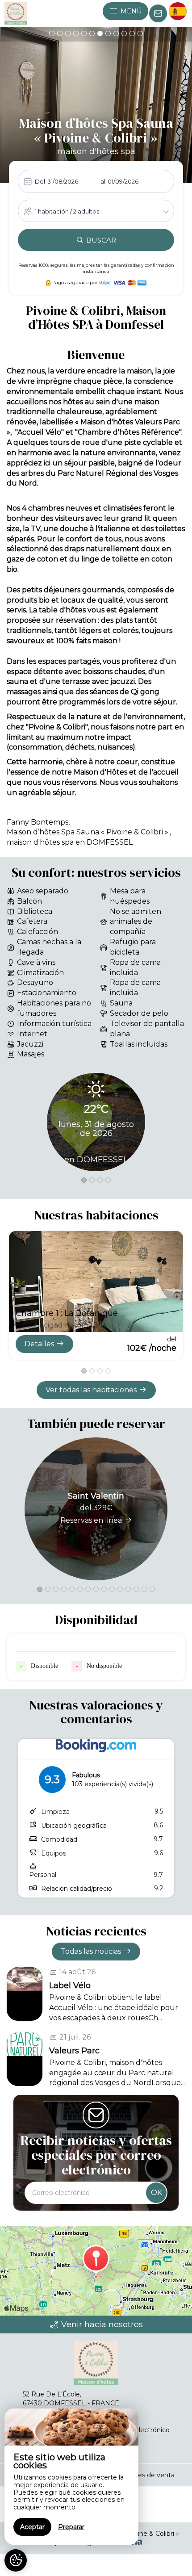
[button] (52, 34)
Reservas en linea (91, 1520)
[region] (71, 2477)
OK (157, 2193)
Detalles (39, 1344)
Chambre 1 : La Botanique (67, 1313)
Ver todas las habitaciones (91, 1390)
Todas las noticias (91, 1951)
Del (40, 181)
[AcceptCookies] (16, 2560)
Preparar (71, 2527)
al (103, 181)
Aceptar (32, 2527)
